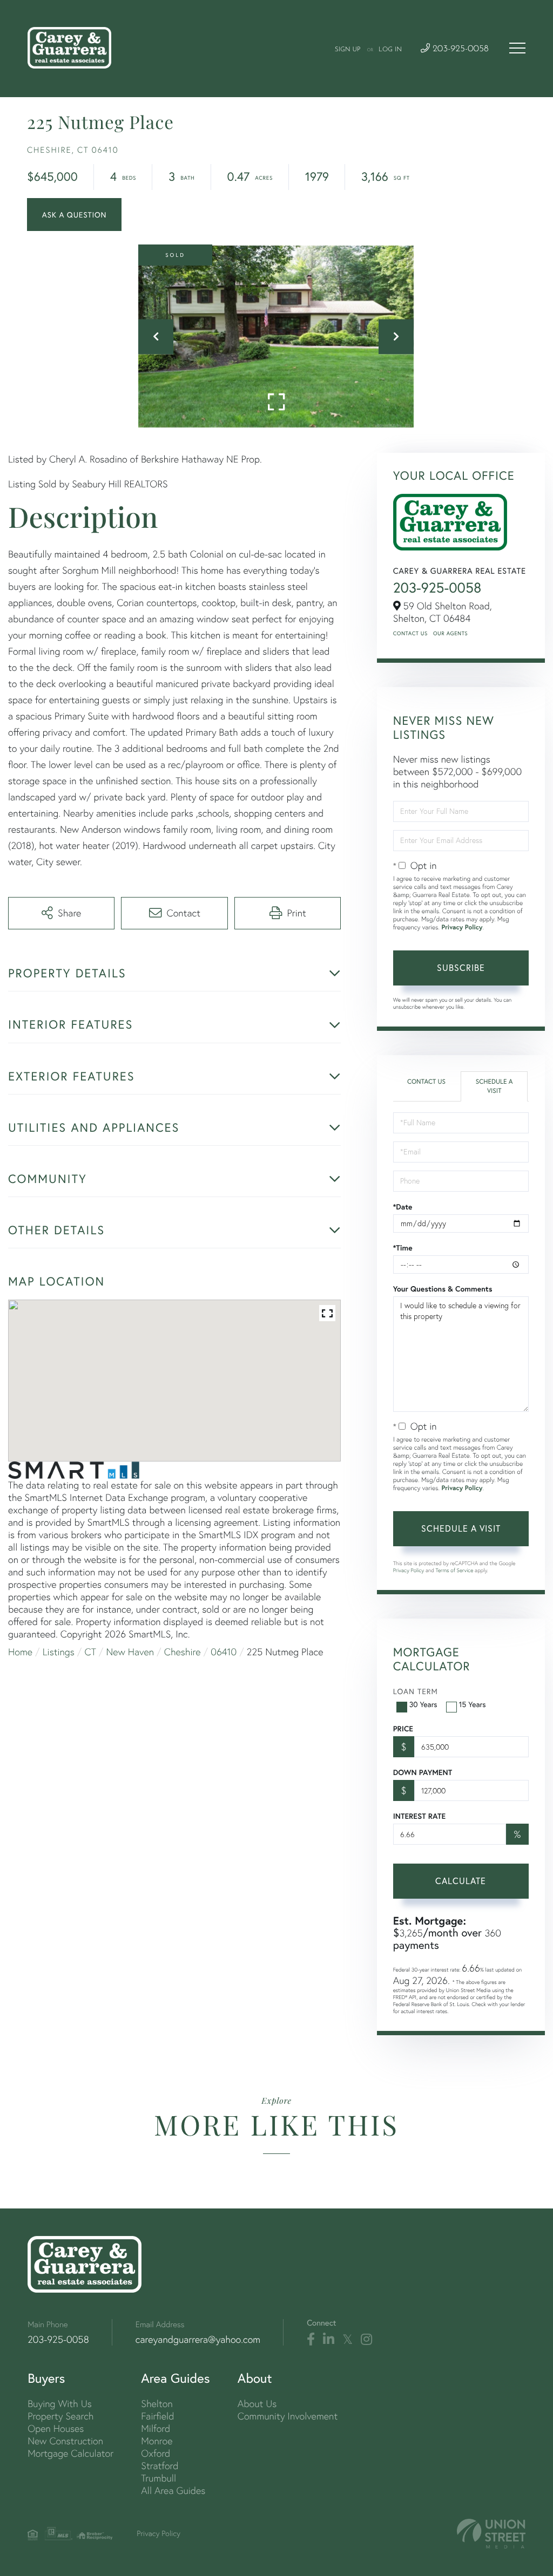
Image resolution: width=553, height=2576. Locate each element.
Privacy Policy (462, 927)
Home (20, 1652)
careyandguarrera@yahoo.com (198, 2339)
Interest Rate (419, 1816)
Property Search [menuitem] (60, 2416)
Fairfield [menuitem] (157, 2416)
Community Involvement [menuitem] (288, 2416)
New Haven (130, 1652)
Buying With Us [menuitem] (60, 2404)
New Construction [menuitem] (65, 2441)
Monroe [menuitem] (157, 2441)
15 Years (473, 1704)
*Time (403, 1248)
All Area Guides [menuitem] (173, 2490)
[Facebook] (311, 2340)
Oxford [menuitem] (156, 2453)
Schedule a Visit (494, 1086)
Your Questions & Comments (443, 1289)
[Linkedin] (329, 2340)
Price (403, 1729)
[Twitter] (348, 2340)
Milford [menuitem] (156, 2428)
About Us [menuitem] (257, 2404)
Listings (59, 1652)
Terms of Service (455, 1570)
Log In (390, 50)
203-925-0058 (459, 49)
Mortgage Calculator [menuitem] (70, 2453)
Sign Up (348, 50)
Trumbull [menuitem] (159, 2478)
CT (90, 1652)
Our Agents (450, 633)
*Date (403, 1207)
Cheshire (183, 1652)
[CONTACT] (74, 215)
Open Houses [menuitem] (56, 2428)
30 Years (423, 1704)
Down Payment (423, 1772)
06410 (224, 1652)
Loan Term (416, 1691)
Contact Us (410, 633)
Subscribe (461, 967)
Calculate (461, 1881)
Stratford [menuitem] (160, 2466)
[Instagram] (366, 2340)
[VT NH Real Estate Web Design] (491, 2534)
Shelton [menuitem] (157, 2404)
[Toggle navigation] (517, 48)
